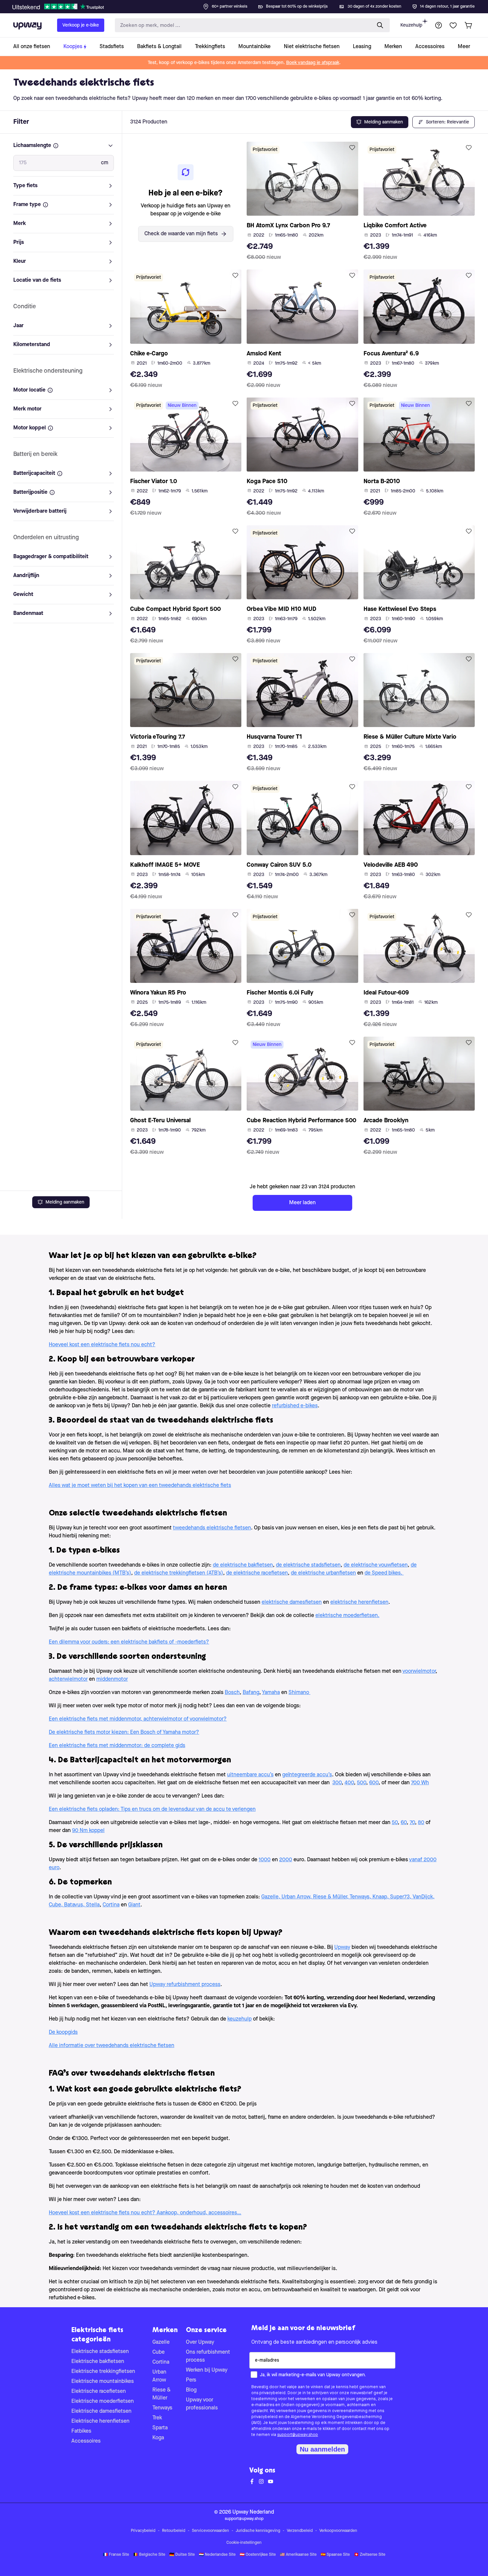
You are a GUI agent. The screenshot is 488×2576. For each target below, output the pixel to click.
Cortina (161, 2362)
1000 (265, 1860)
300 (337, 1783)
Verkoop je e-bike (81, 25)
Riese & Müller (162, 2394)
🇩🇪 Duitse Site (182, 2555)
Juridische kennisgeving (258, 2531)
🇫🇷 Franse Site (116, 2555)
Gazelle (161, 2342)
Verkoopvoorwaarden (338, 2531)
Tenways (162, 2408)
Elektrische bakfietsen (98, 2362)
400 (349, 1783)
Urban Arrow (159, 2376)
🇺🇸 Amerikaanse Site (298, 2555)
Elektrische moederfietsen (103, 2401)
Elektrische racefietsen (99, 2392)
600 (374, 1783)
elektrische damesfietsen (292, 1602)
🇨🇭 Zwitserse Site (370, 2555)
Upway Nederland (253, 2512)
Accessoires (86, 2441)
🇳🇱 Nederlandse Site (217, 2555)
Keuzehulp (411, 25)
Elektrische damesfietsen (101, 2411)
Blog (191, 2390)
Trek (157, 2418)
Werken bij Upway (207, 2370)
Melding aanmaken (65, 1202)
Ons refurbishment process (208, 2356)
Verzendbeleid (300, 2531)
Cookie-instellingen (244, 2543)
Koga (158, 2438)
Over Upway (200, 2342)
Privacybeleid (143, 2531)
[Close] (249, 5)
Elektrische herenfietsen (100, 2421)
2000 (286, 1860)
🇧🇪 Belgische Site (149, 2555)
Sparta (160, 2428)
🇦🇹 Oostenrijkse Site (258, 2555)
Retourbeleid (174, 2531)
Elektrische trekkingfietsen (103, 2372)
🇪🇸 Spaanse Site (335, 2555)
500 (362, 1783)
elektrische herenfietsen (359, 1602)
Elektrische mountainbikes (103, 2382)
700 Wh (420, 1783)
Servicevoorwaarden (210, 2531)
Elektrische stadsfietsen (100, 2352)
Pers (191, 2380)
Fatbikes (81, 2431)
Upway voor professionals (202, 2404)
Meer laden (302, 1203)
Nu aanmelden (322, 2449)
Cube (159, 2352)
